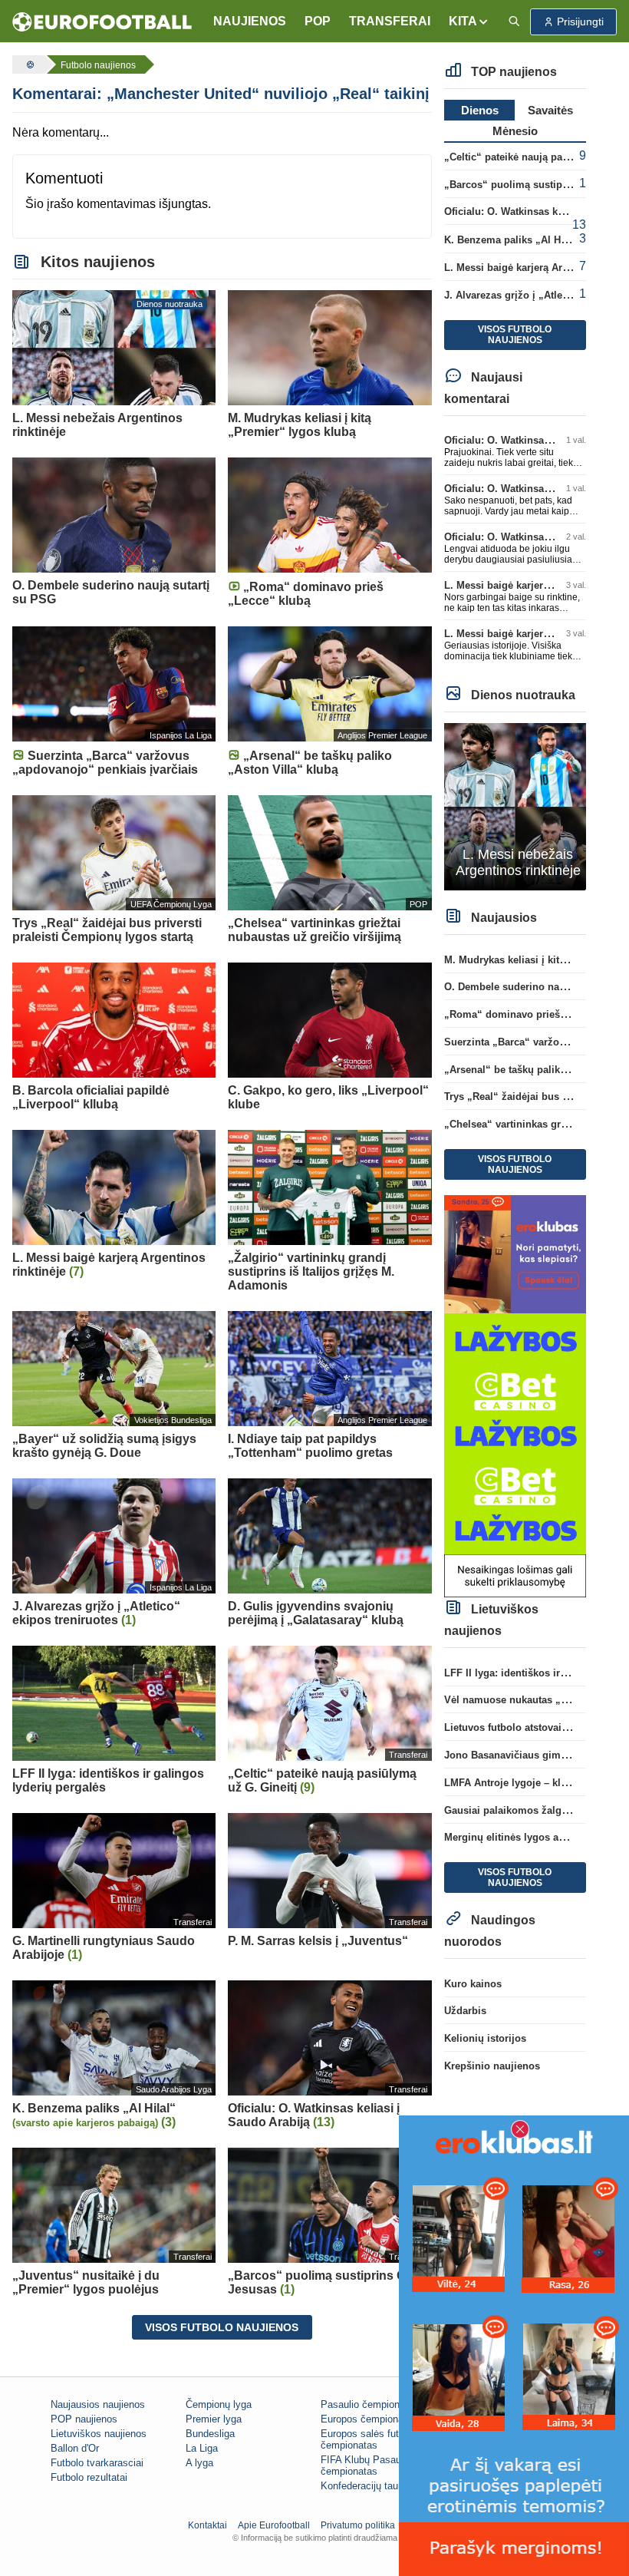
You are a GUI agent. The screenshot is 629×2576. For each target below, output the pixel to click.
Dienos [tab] (480, 110)
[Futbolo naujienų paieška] (514, 22)
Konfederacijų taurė (364, 2486)
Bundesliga (210, 2434)
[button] (469, 21)
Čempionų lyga (219, 2404)
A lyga (199, 2463)
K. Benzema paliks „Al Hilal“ (512, 240)
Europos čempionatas (369, 2419)
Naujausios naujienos (98, 2404)
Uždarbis (465, 2011)
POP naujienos (84, 2419)
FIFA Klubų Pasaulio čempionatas (366, 2465)
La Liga (202, 2448)
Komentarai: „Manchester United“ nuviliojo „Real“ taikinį (221, 94)
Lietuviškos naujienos (99, 2434)
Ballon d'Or (75, 2448)
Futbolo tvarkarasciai (97, 2463)
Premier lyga (214, 2419)
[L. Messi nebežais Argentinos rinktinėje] (515, 806)
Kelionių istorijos (485, 2038)
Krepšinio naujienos (492, 2066)
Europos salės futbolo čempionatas (369, 2439)
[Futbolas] (28, 64)
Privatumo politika (358, 2525)
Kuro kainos (473, 1984)
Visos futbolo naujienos (222, 2327)
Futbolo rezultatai (89, 2477)
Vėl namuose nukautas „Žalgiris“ (523, 1700)
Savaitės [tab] (550, 110)
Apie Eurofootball (274, 2525)
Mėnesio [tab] (515, 131)
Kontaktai (207, 2525)
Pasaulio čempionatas (370, 2404)
